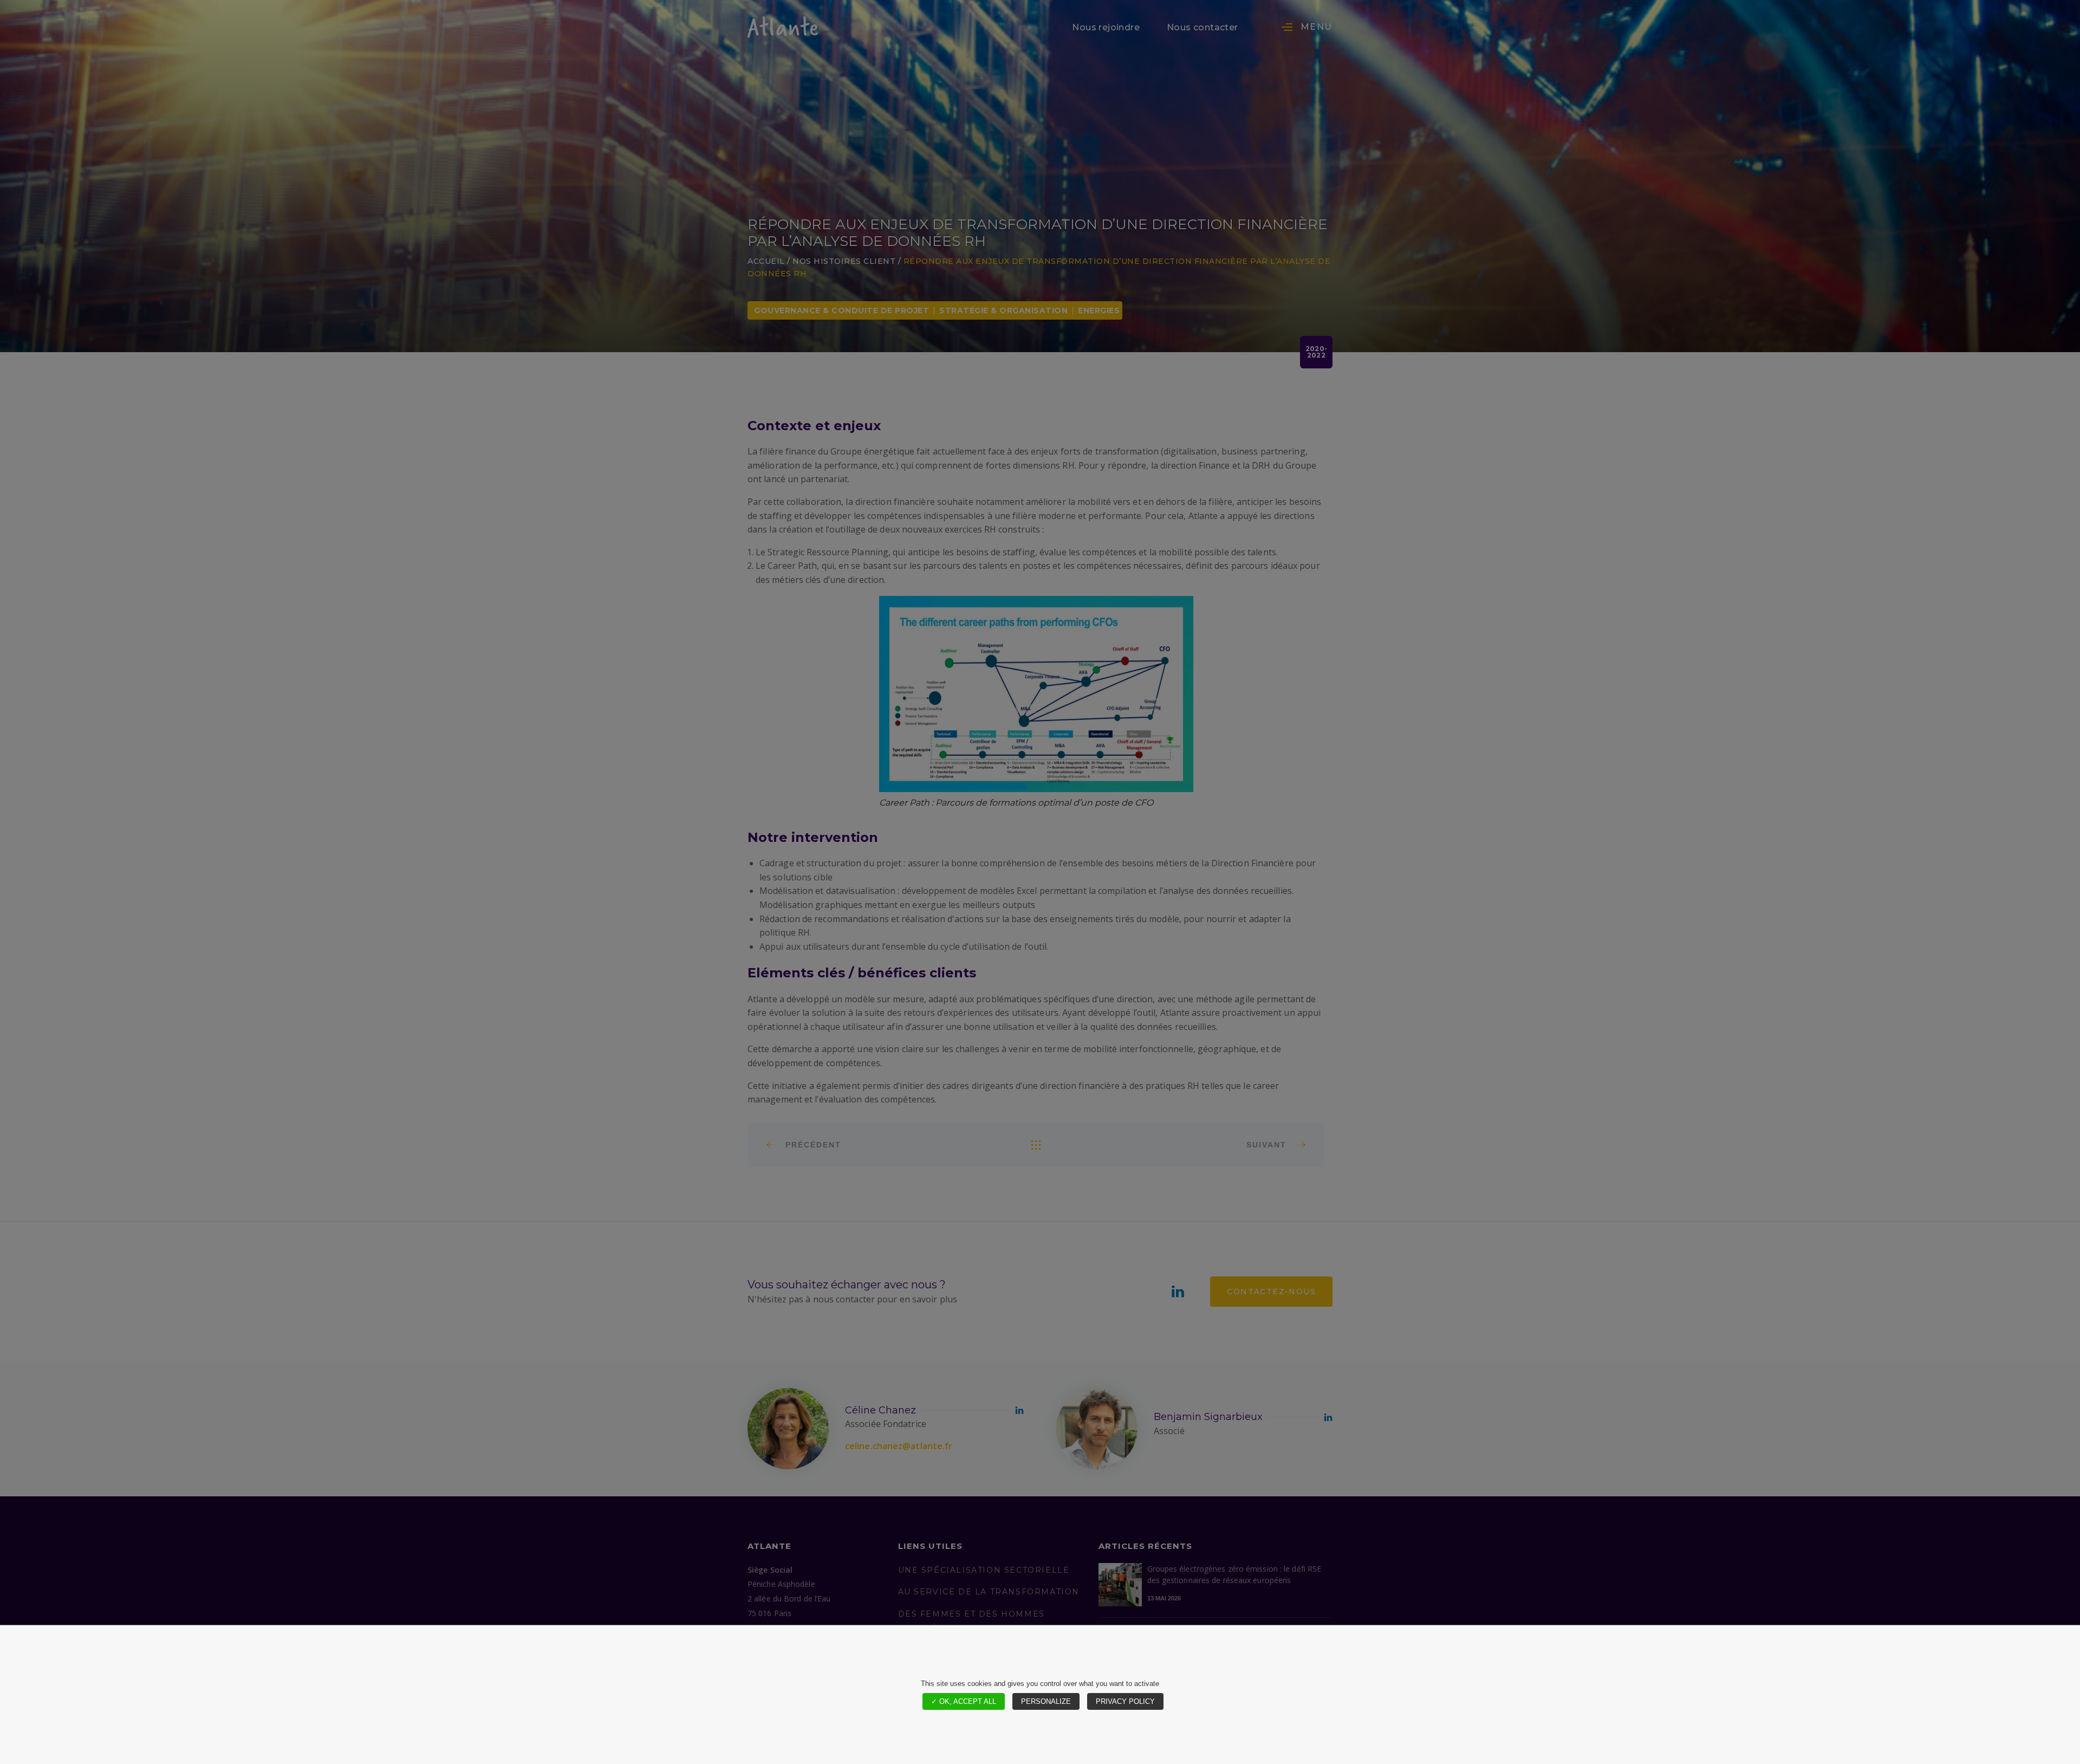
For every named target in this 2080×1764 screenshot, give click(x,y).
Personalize (1046, 1701)
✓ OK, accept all (964, 1701)
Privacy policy (1125, 1701)
